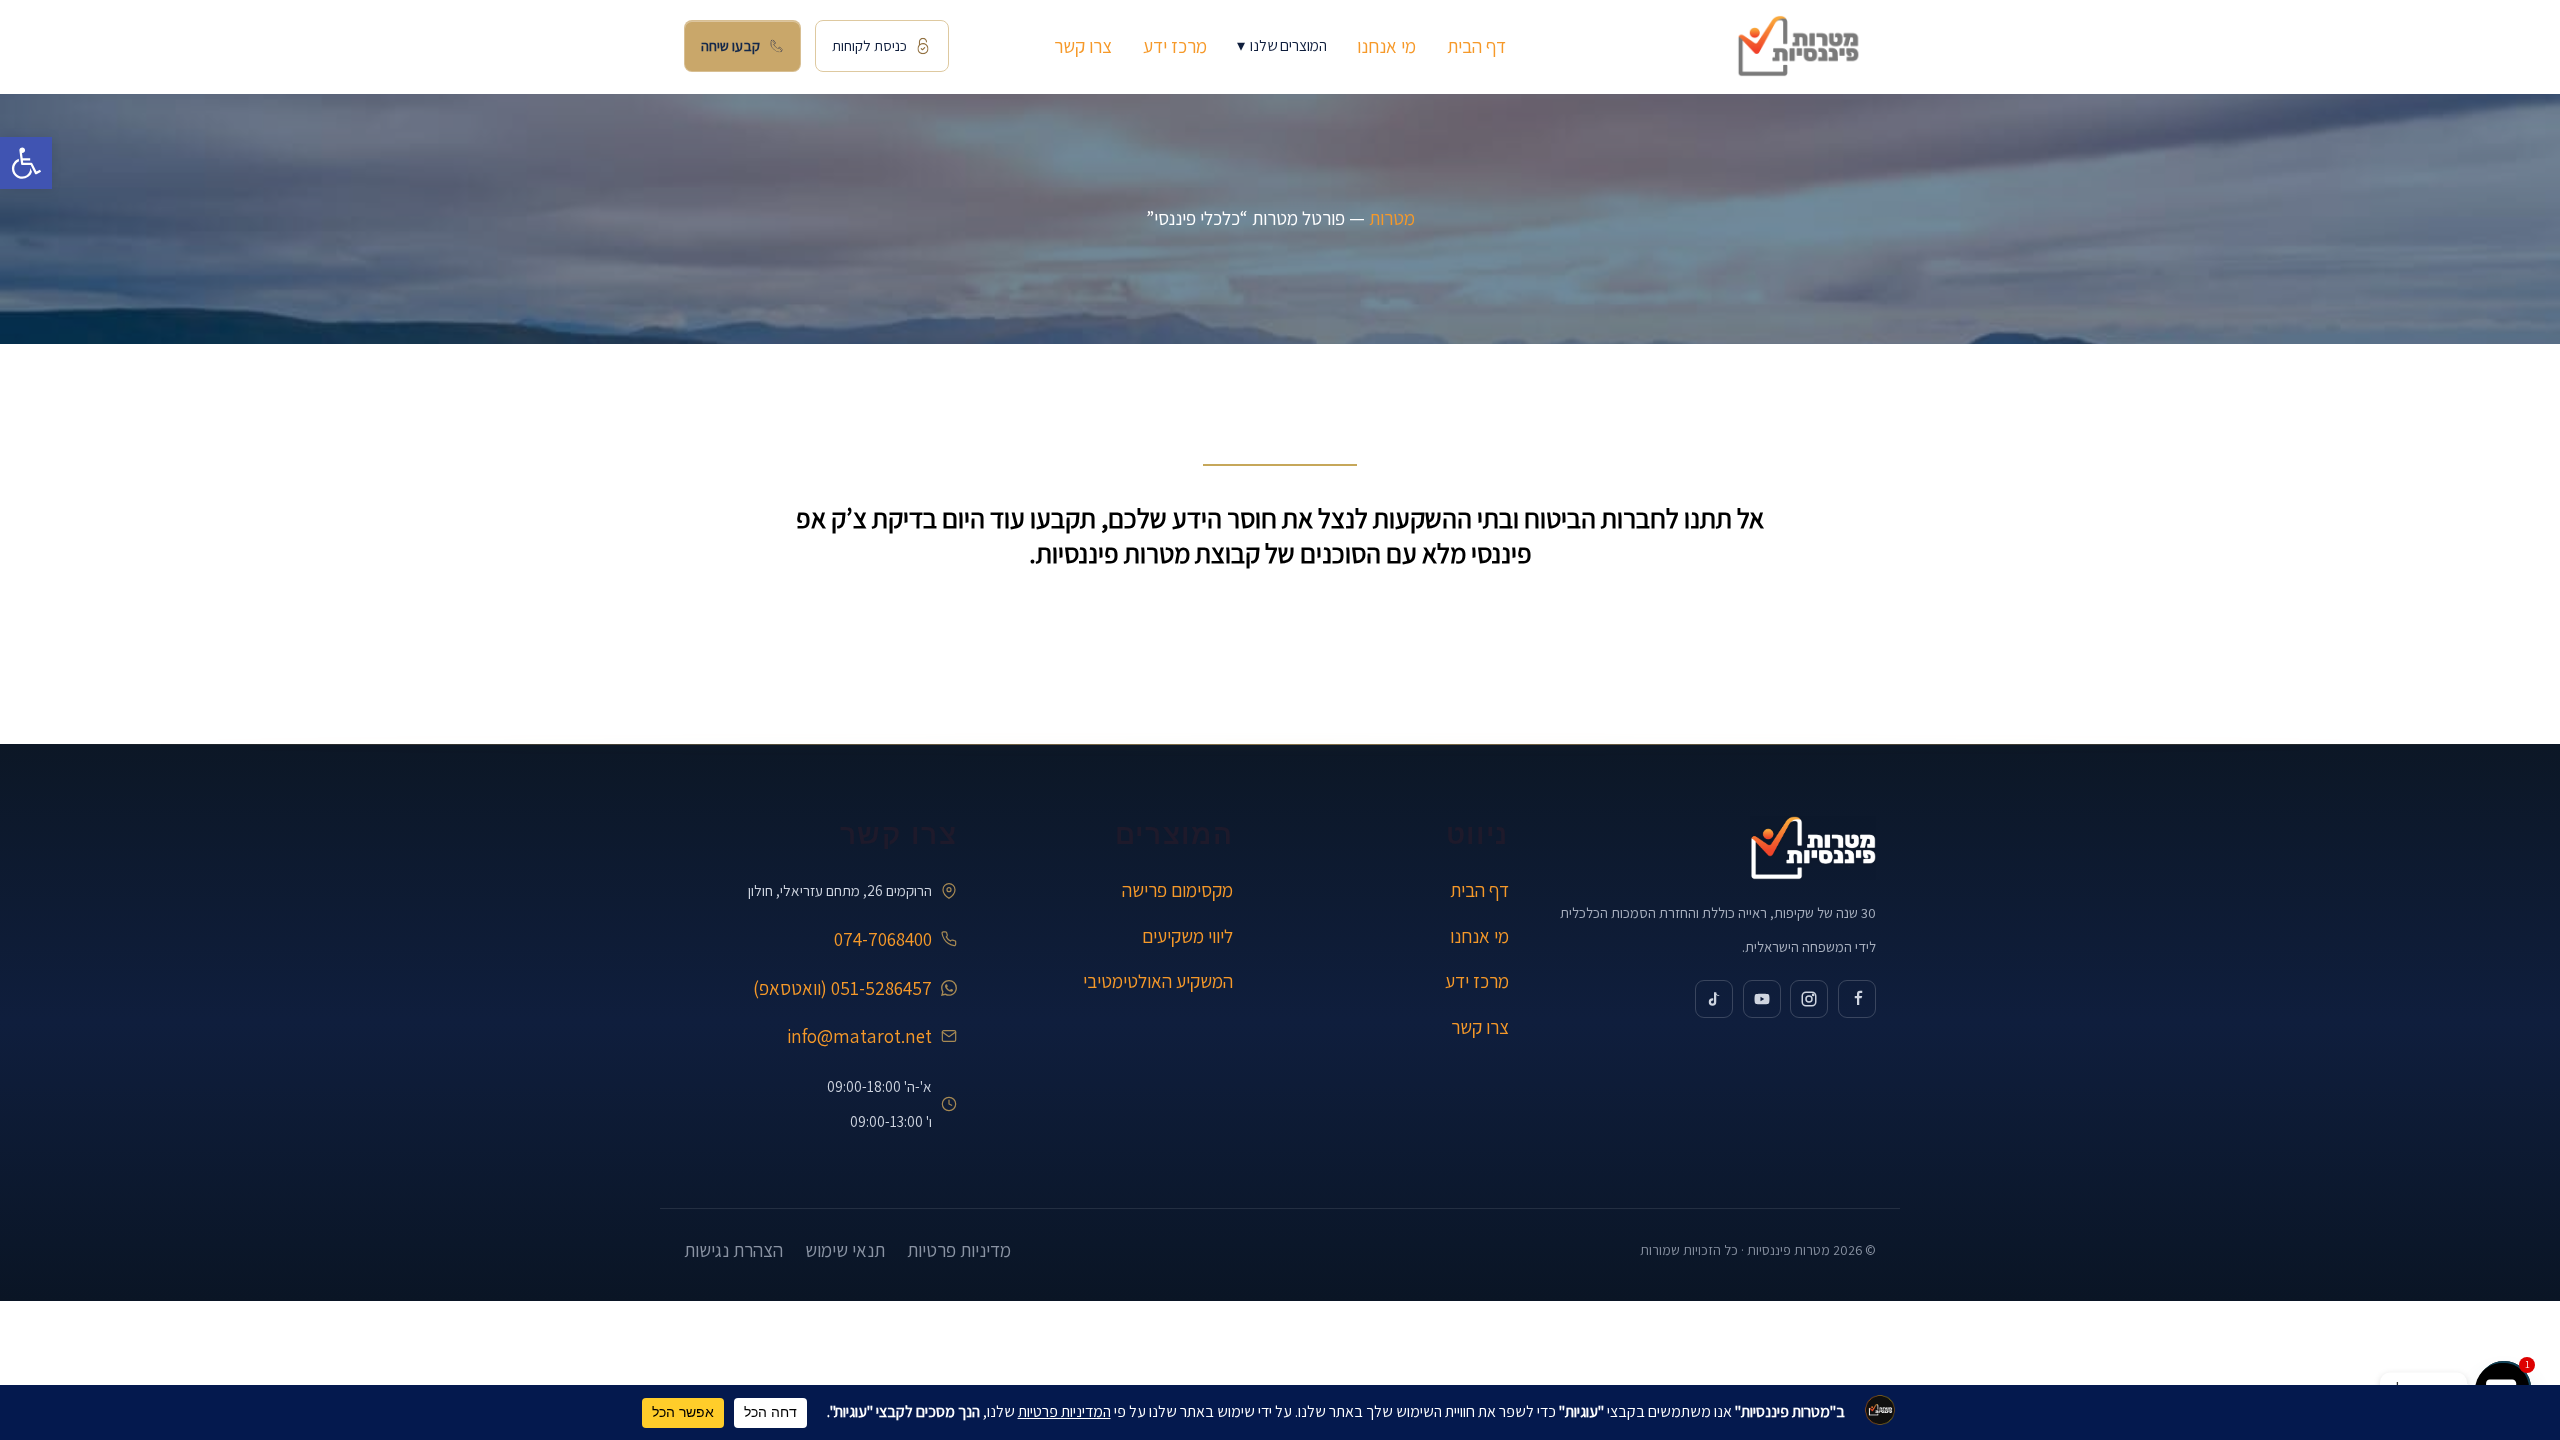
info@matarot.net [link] (859, 1036)
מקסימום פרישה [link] (1177, 890)
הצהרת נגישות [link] (733, 1250)
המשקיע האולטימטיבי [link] (1158, 981)
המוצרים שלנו (1282, 45)
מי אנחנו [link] (1386, 46)
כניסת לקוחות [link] (869, 45)
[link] (26, 163)
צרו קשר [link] (1083, 46)
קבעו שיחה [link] (730, 45)
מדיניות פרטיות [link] (959, 1250)
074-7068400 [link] (883, 939)
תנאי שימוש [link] (845, 1250)
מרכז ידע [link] (1175, 46)
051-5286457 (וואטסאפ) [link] (842, 988)
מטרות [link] (1392, 218)
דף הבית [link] (1476, 46)
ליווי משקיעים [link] (1187, 936)
